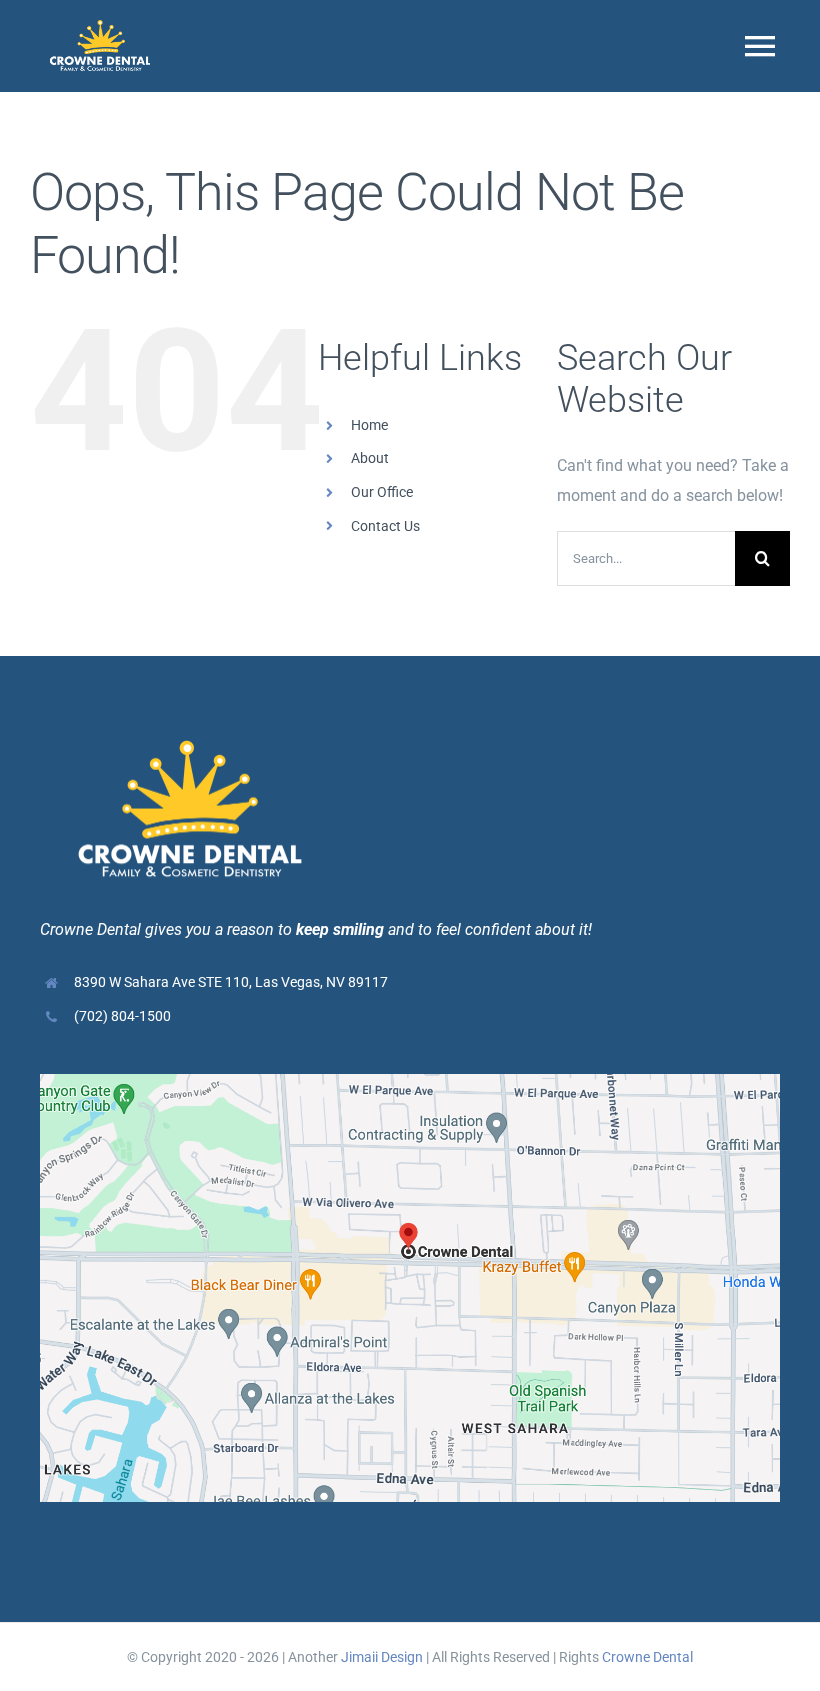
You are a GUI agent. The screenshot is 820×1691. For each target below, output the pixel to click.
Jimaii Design (382, 1657)
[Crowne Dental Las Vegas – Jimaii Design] (410, 1081)
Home (369, 425)
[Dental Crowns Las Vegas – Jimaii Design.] (100, 27)
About (370, 458)
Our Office (382, 492)
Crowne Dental (647, 1657)
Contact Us (385, 526)
